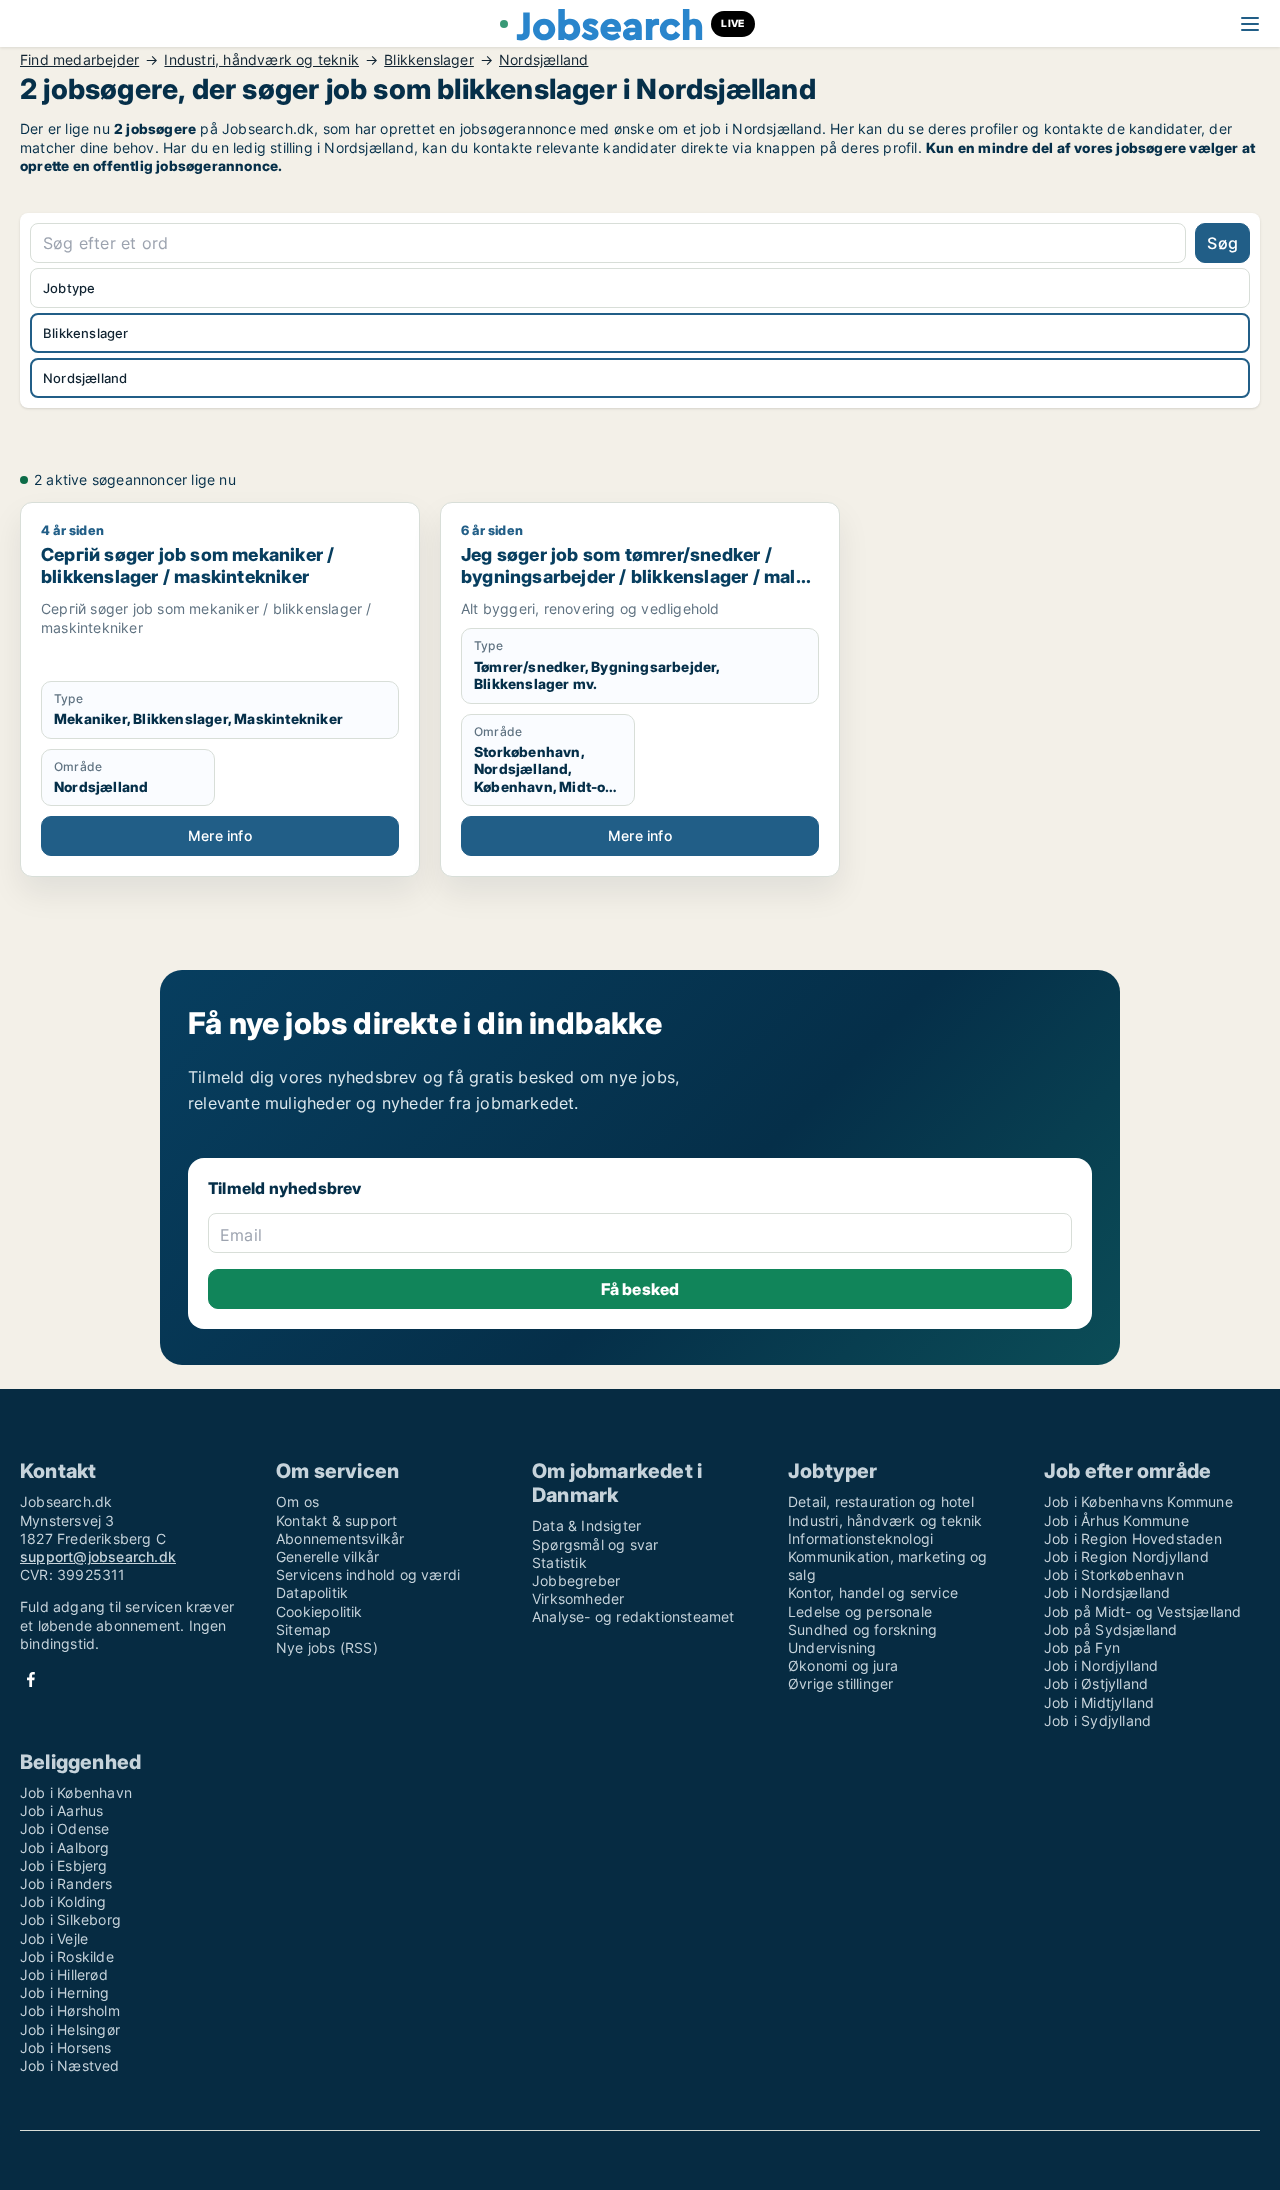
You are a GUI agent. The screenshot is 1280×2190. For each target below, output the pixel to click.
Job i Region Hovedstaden (1133, 1538)
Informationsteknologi (860, 1538)
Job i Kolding (63, 1901)
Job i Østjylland (1096, 1683)
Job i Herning (65, 1992)
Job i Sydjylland (1097, 1720)
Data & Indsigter (586, 1525)
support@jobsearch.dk (98, 1556)
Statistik (559, 1562)
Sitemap (303, 1629)
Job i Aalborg (65, 1847)
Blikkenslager (429, 60)
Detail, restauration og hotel (881, 1501)
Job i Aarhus (61, 1810)
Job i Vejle (54, 1938)
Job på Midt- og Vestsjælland (1143, 1611)
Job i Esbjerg (64, 1865)
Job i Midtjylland (1099, 1702)
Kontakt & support (336, 1520)
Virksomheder (578, 1598)
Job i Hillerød (64, 1974)
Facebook (31, 1679)
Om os (297, 1501)
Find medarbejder (79, 60)
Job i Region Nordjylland (1126, 1556)
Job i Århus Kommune (1116, 1520)
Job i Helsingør (70, 2029)
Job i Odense (64, 1828)
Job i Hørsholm (70, 2010)
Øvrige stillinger (840, 1683)
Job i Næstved (70, 2065)
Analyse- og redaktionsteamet (633, 1616)
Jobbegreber (576, 1580)
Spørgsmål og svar (595, 1544)
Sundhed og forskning (862, 1629)
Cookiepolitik (319, 1611)
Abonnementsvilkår (340, 1538)
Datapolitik (312, 1592)
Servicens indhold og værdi (368, 1574)
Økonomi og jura (843, 1665)
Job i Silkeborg (70, 1919)
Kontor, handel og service (873, 1592)
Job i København (76, 1792)
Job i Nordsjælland (1107, 1592)
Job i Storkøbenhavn (1114, 1574)
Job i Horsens (66, 2047)
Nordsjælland (543, 60)
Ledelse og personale (860, 1611)
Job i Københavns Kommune (1138, 1501)
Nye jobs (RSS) (327, 1647)
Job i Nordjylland (1101, 1665)
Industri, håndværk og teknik (261, 60)
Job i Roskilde (67, 1956)
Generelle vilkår (327, 1556)
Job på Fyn (1082, 1647)
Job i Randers (66, 1883)
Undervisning (832, 1647)
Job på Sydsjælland (1111, 1629)
